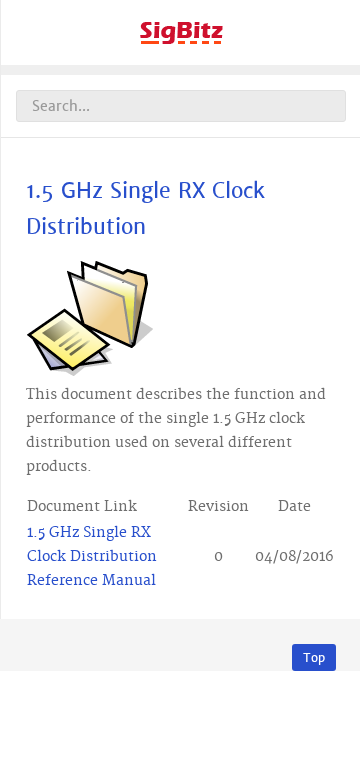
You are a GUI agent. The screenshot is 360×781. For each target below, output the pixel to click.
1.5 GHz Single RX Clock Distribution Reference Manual (92, 557)
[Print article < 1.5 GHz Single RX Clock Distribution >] (307, 267)
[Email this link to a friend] (330, 267)
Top (314, 657)
